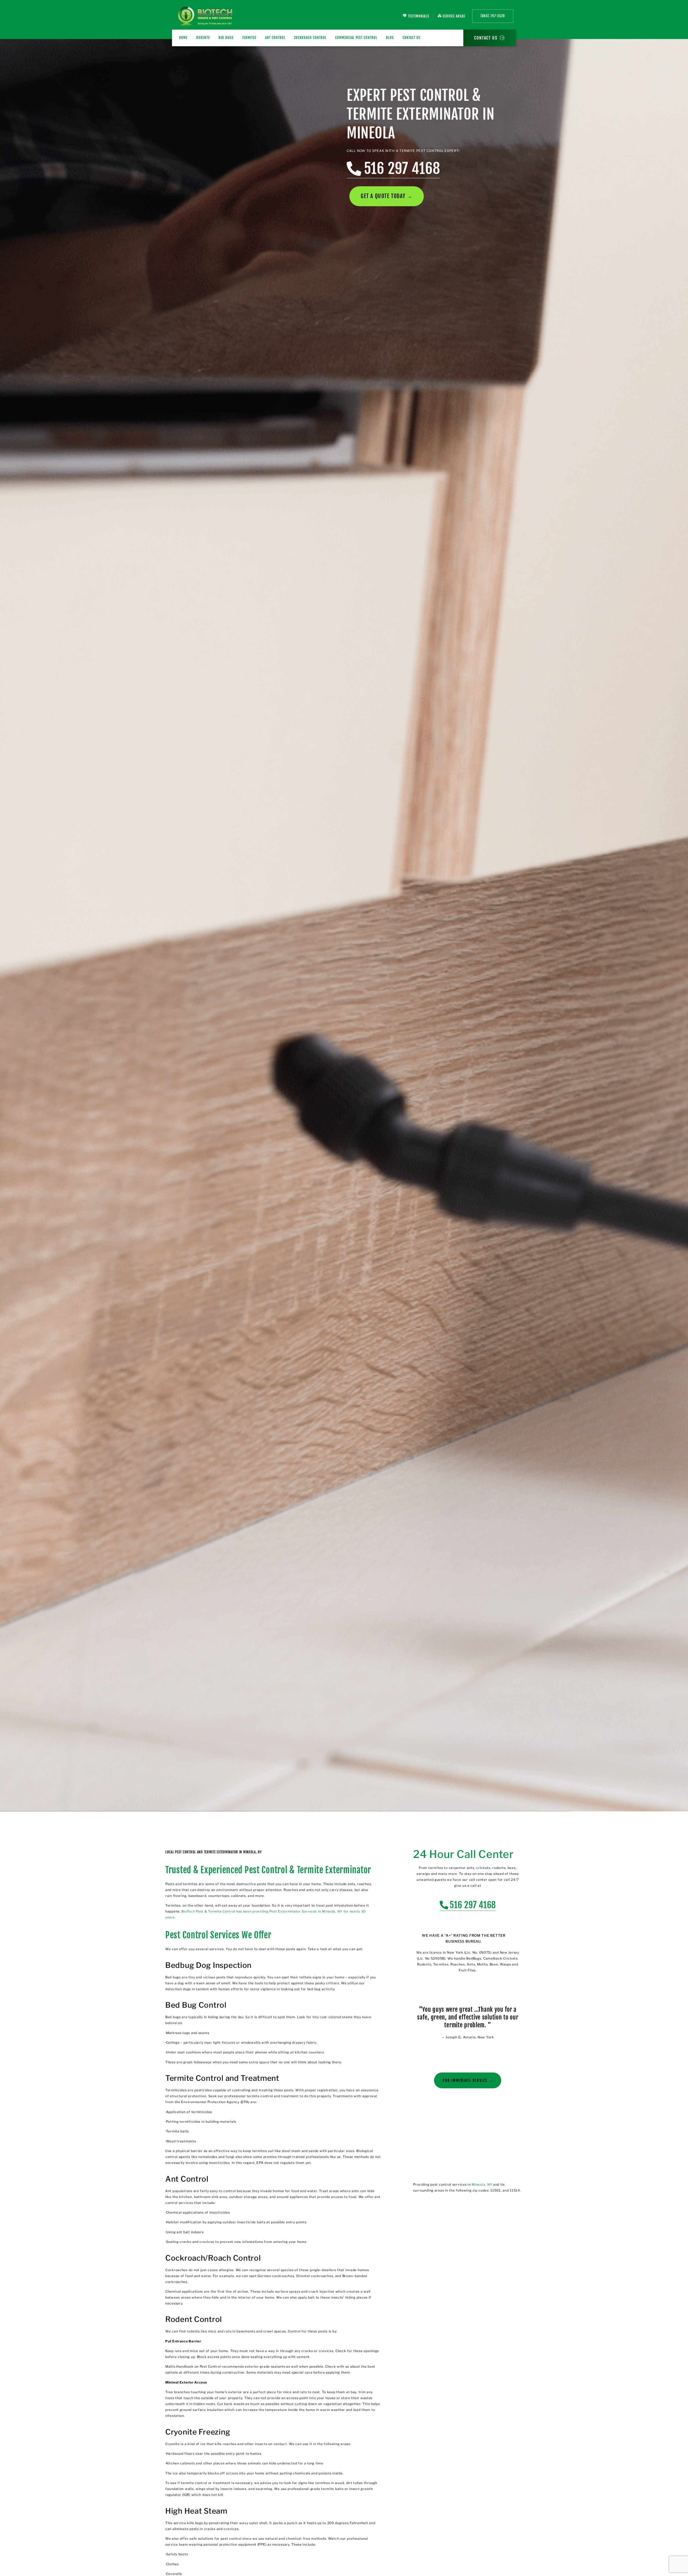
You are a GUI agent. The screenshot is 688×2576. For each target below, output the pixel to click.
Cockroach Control (310, 38)
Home (183, 38)
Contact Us (412, 38)
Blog (390, 38)
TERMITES (249, 38)
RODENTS (203, 38)
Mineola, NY (482, 2184)
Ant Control (275, 38)
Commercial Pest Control (356, 38)
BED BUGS (226, 38)
